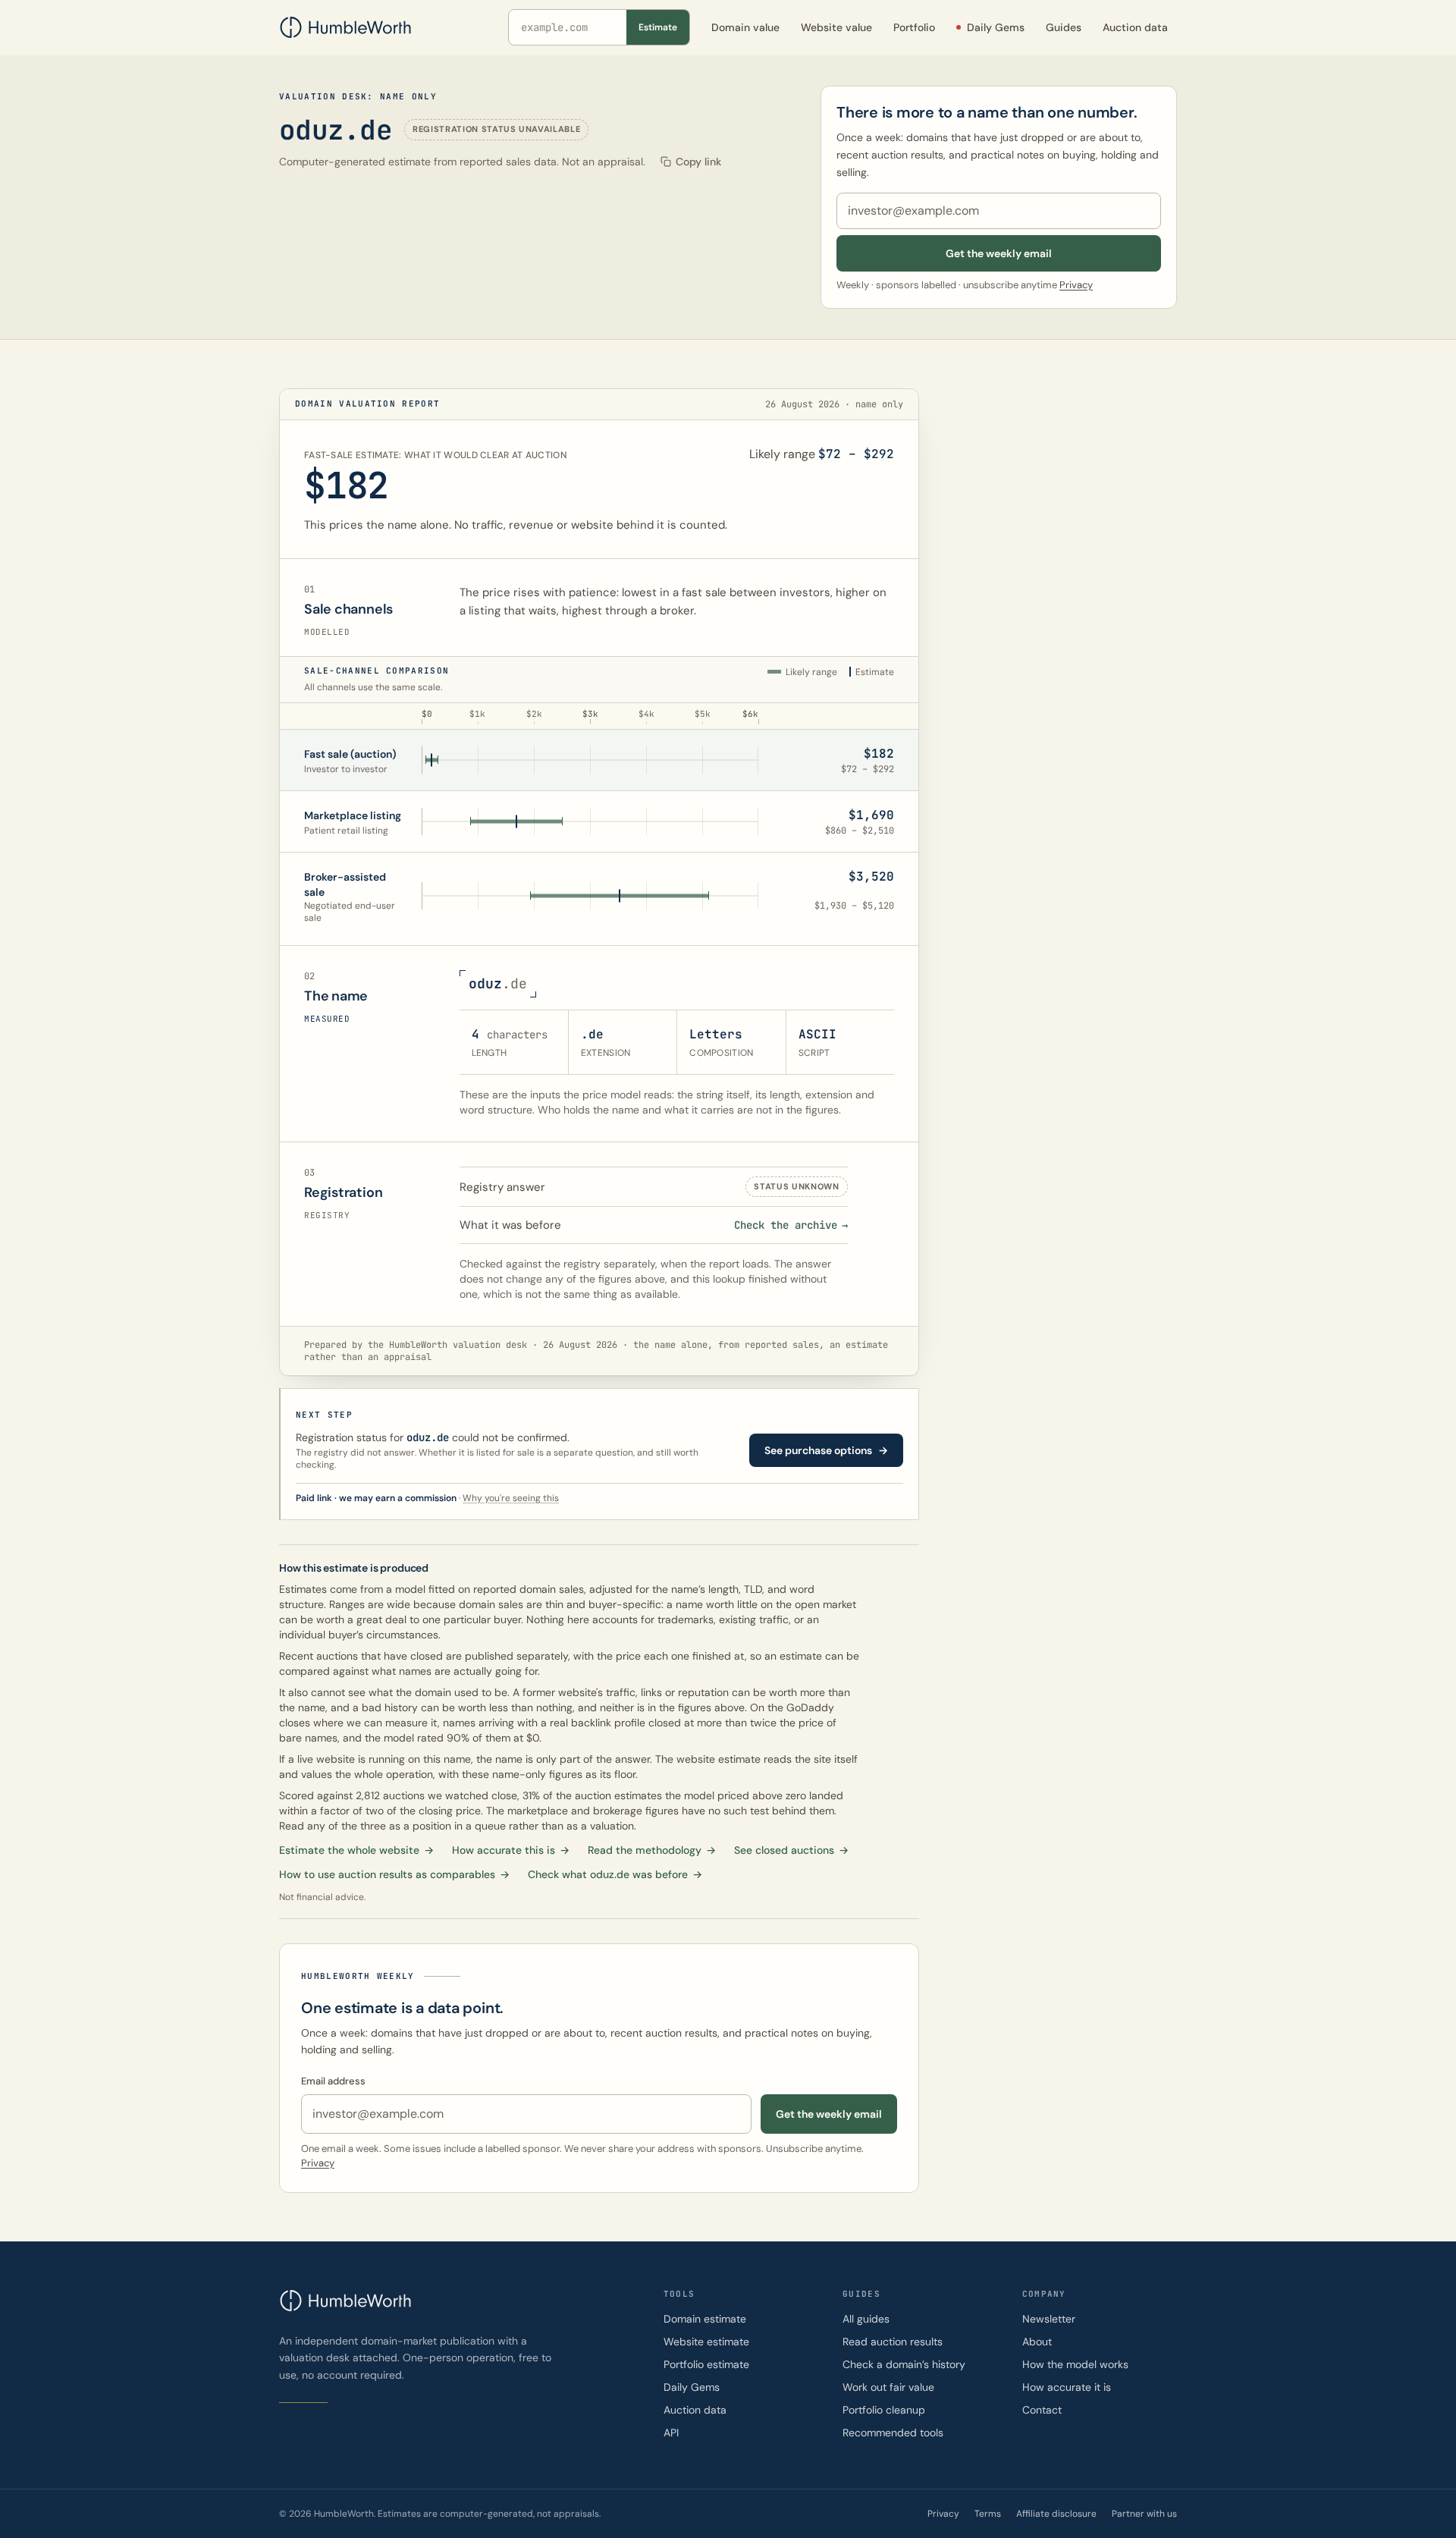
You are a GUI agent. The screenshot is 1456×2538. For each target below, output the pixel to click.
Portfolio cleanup (884, 2410)
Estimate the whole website (356, 1850)
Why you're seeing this (511, 1498)
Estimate (658, 27)
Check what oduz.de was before (615, 1874)
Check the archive (791, 1225)
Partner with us (1144, 2514)
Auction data (695, 2410)
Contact (1042, 2410)
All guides (866, 2319)
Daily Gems (692, 2387)
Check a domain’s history (904, 2364)
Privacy (1076, 285)
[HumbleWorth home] (345, 27)
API (671, 2433)
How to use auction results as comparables (394, 1874)
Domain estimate (705, 2319)
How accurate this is (511, 1850)
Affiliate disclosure (1056, 2514)
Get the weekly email (999, 253)
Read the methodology (652, 1850)
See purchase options (826, 1450)
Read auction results (893, 2342)
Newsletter (1049, 2319)
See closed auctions (791, 1850)
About (1037, 2342)
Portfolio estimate (706, 2364)
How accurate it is (1067, 2387)
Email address (333, 2081)
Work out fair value (888, 2387)
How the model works (1075, 2364)
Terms (988, 2514)
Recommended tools (893, 2433)
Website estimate (706, 2342)
